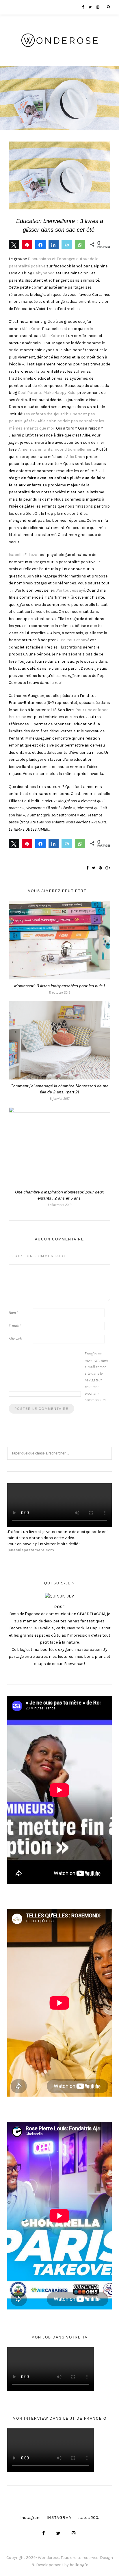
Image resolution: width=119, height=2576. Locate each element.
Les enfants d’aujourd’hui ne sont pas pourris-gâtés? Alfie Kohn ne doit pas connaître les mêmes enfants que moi (56, 421)
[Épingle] (27, 244)
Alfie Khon (76, 457)
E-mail (15, 1326)
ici (11, 590)
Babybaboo (44, 273)
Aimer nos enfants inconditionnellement (56, 449)
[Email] (67, 244)
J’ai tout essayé (70, 590)
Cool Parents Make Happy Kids (47, 393)
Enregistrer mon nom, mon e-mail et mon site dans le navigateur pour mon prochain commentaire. (96, 1377)
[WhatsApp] (80, 244)
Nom (13, 1313)
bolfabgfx (79, 2565)
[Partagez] (40, 244)
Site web (15, 1339)
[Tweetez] (14, 244)
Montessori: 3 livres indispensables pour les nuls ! (59, 986)
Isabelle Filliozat (24, 555)
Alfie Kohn (31, 329)
